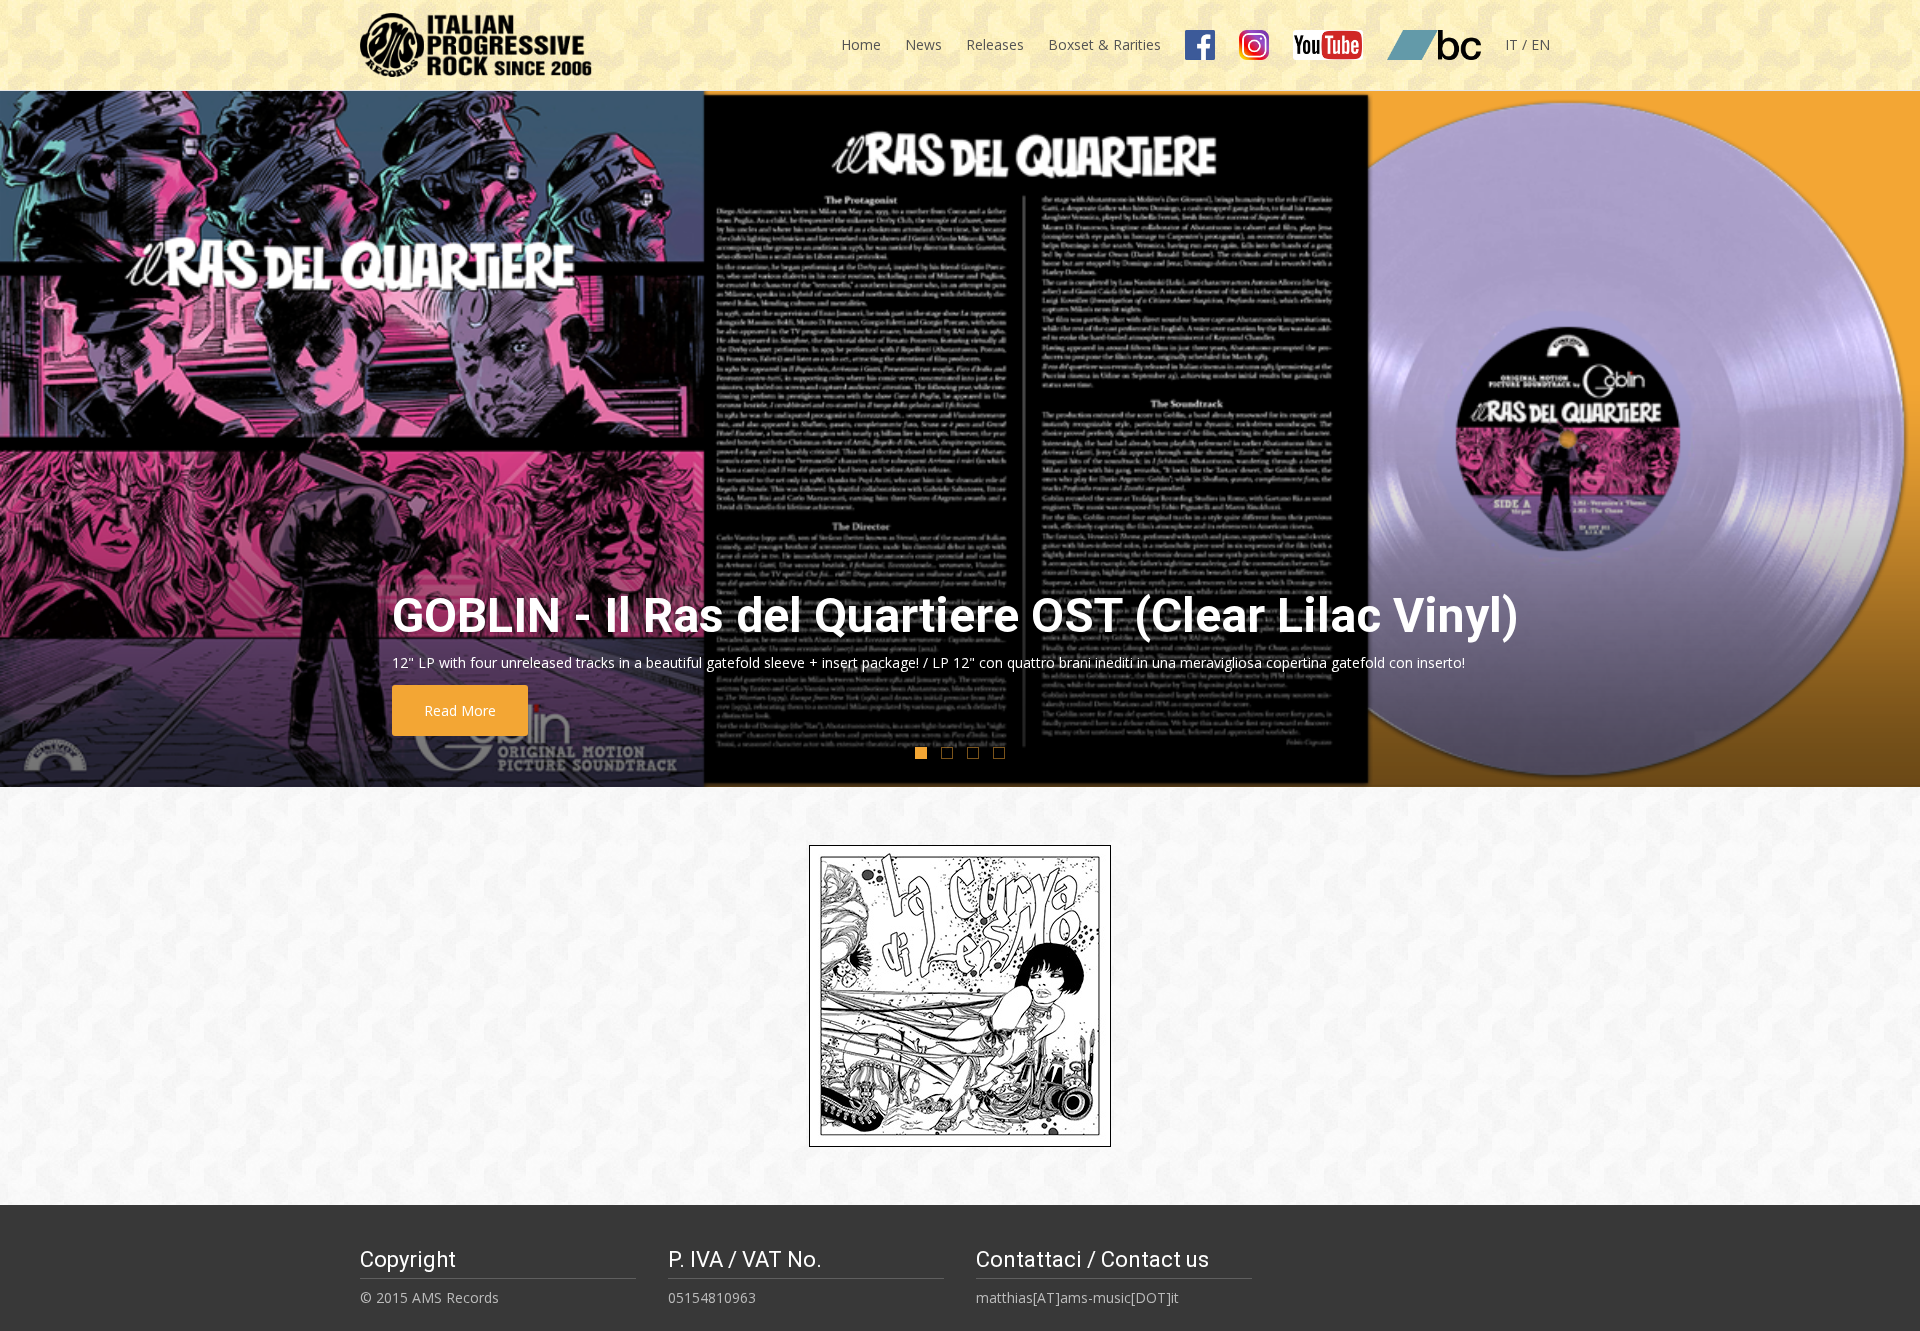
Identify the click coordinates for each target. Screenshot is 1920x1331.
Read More (580, 710)
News (923, 44)
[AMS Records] (468, 40)
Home (861, 44)
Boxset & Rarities (1104, 44)
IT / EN (1527, 44)
